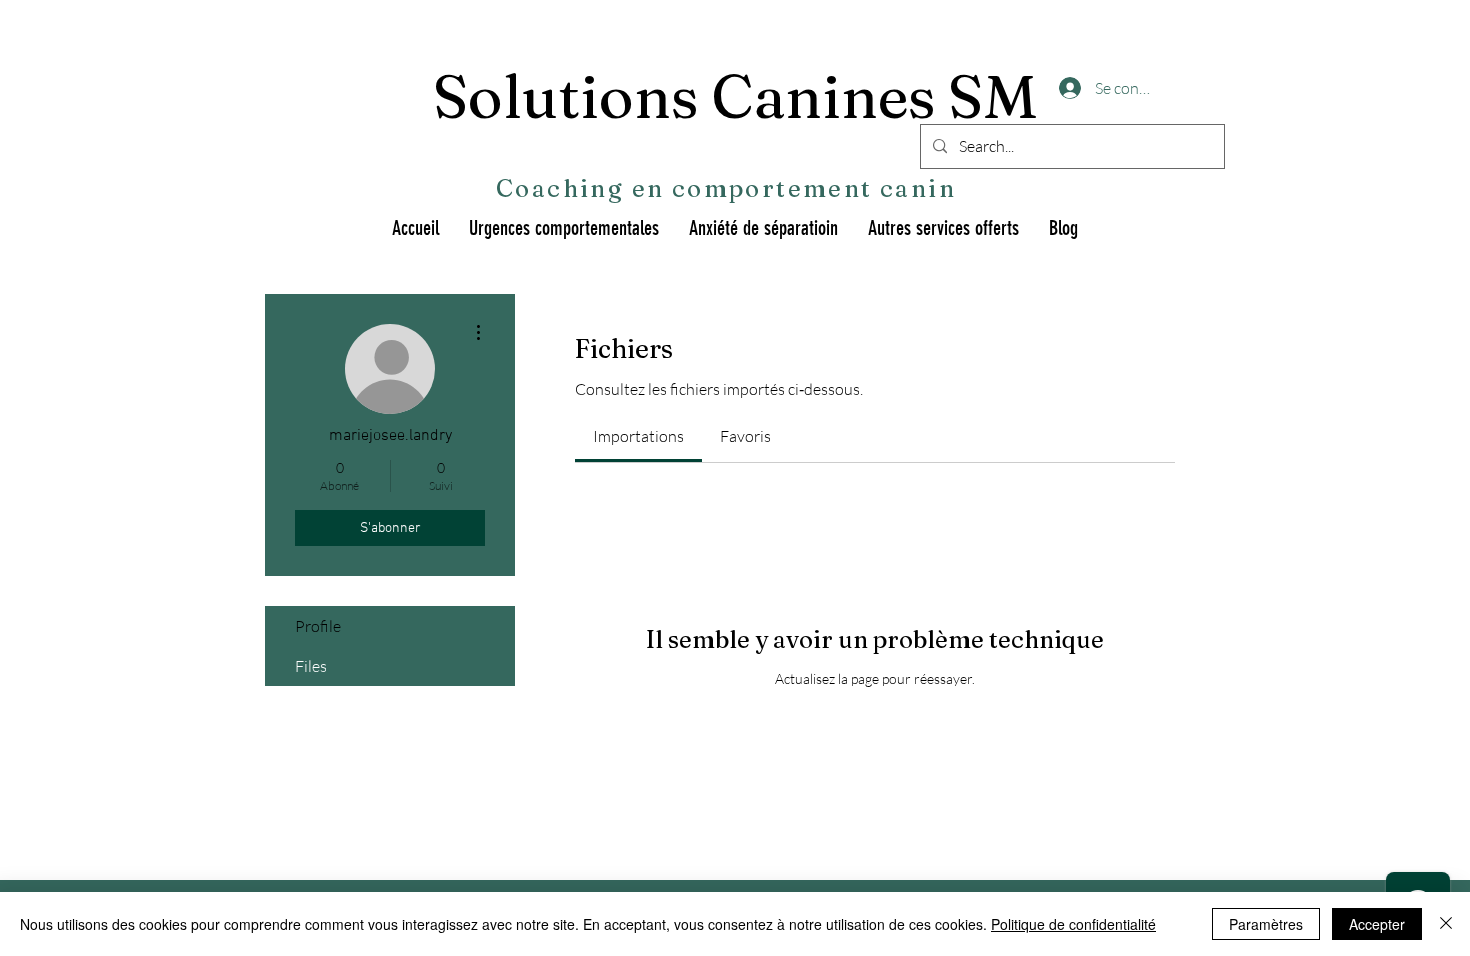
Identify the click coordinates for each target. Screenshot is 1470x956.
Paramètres (1266, 924)
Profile (318, 626)
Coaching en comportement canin (726, 188)
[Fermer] (1446, 924)
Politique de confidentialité (1073, 924)
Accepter (1377, 924)
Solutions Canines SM (735, 96)
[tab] (638, 436)
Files (311, 666)
